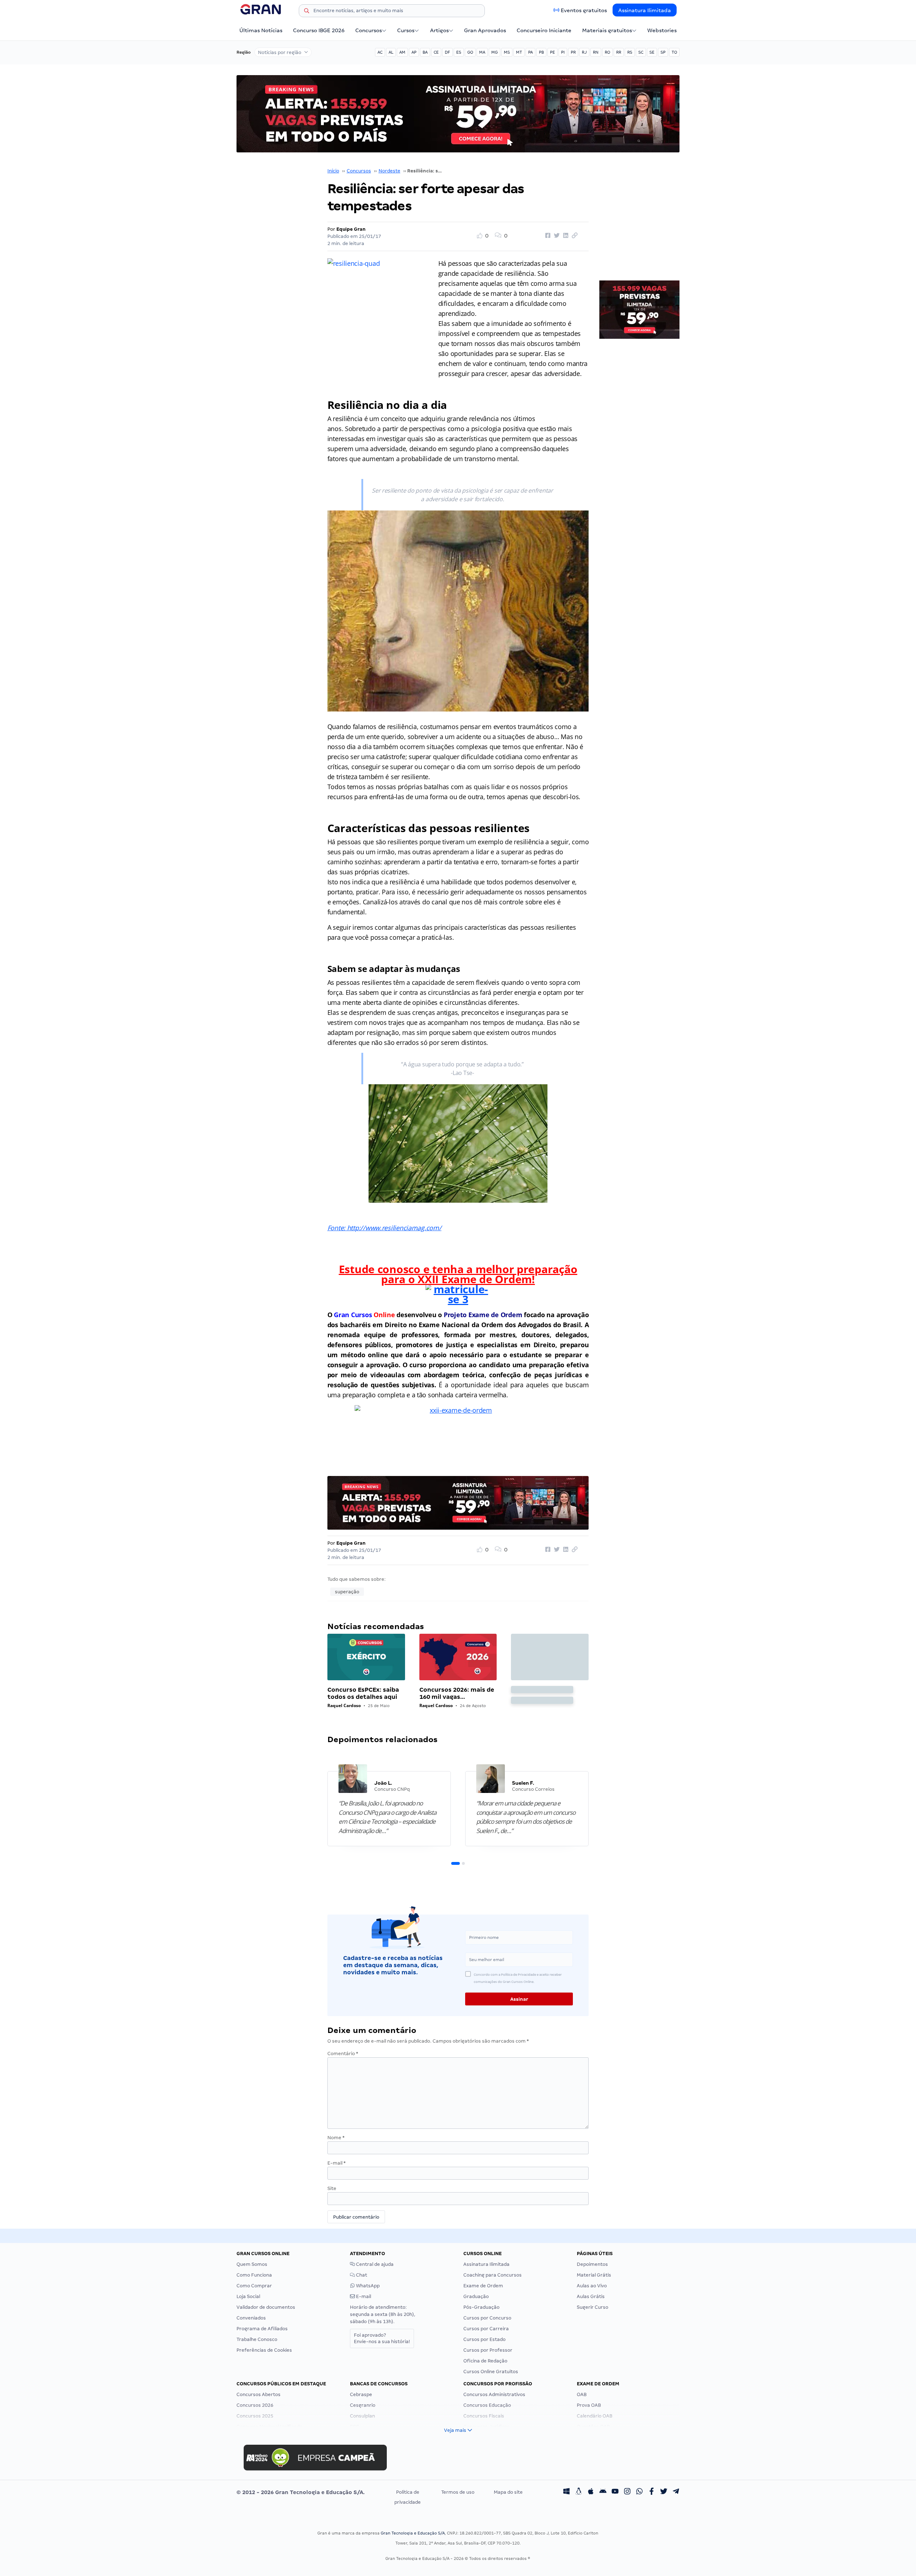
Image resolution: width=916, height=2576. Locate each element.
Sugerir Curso (593, 2307)
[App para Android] (603, 2492)
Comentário (343, 2054)
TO (674, 52)
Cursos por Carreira (486, 2329)
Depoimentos (592, 2264)
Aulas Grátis (591, 2296)
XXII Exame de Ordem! (475, 1279)
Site (332, 2188)
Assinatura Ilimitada (645, 10)
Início (333, 171)
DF (447, 52)
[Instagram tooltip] (627, 2492)
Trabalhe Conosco (257, 2339)
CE (436, 52)
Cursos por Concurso (487, 2318)
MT (519, 52)
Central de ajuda (374, 2264)
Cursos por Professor (488, 2350)
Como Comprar (254, 2286)
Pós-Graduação (481, 2307)
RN (596, 52)
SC (641, 52)
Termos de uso (458, 2492)
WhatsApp (367, 2286)
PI (563, 52)
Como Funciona (254, 2275)
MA (482, 52)
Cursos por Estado (484, 2339)
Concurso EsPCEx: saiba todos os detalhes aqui (363, 1693)
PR (573, 52)
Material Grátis (594, 2275)
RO (607, 52)
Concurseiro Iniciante (544, 30)
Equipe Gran (351, 229)
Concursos (369, 30)
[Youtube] (615, 2492)
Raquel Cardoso (344, 1705)
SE (652, 52)
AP (414, 52)
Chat (361, 2275)
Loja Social (248, 2296)
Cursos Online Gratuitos (491, 2372)
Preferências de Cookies (264, 2350)
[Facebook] (652, 2492)
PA (530, 52)
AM (402, 52)
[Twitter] (664, 2492)
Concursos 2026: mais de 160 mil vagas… (457, 1693)
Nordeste (389, 171)
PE (552, 52)
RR (619, 52)
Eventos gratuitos (584, 10)
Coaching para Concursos (493, 2275)
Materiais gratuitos (607, 30)
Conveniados (251, 2318)
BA (425, 52)
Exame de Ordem (483, 2286)
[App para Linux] (579, 2492)
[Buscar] (307, 12)
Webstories (662, 30)
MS (507, 52)
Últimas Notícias (261, 30)
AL (391, 52)
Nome (336, 2138)
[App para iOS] (591, 2492)
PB (541, 52)
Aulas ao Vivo (592, 2286)
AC (380, 52)
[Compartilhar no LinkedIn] (565, 236)
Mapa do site (508, 2492)
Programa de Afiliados (262, 2329)
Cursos (406, 30)
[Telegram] (676, 2492)
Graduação (476, 2296)
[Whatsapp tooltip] (639, 2492)
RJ (584, 52)
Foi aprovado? (382, 2338)
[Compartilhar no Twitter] (556, 236)
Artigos (439, 30)
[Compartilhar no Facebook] (547, 236)
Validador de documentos (266, 2307)
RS (630, 52)
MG (494, 52)
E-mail (337, 2163)
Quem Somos (252, 2264)
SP (663, 52)
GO (470, 52)
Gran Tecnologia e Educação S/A (413, 2533)
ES (459, 52)
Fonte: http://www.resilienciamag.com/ (384, 1228)
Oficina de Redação (485, 2361)
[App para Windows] (566, 2492)
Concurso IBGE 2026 (319, 30)
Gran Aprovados (485, 30)
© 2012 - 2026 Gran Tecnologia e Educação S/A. (301, 2492)
